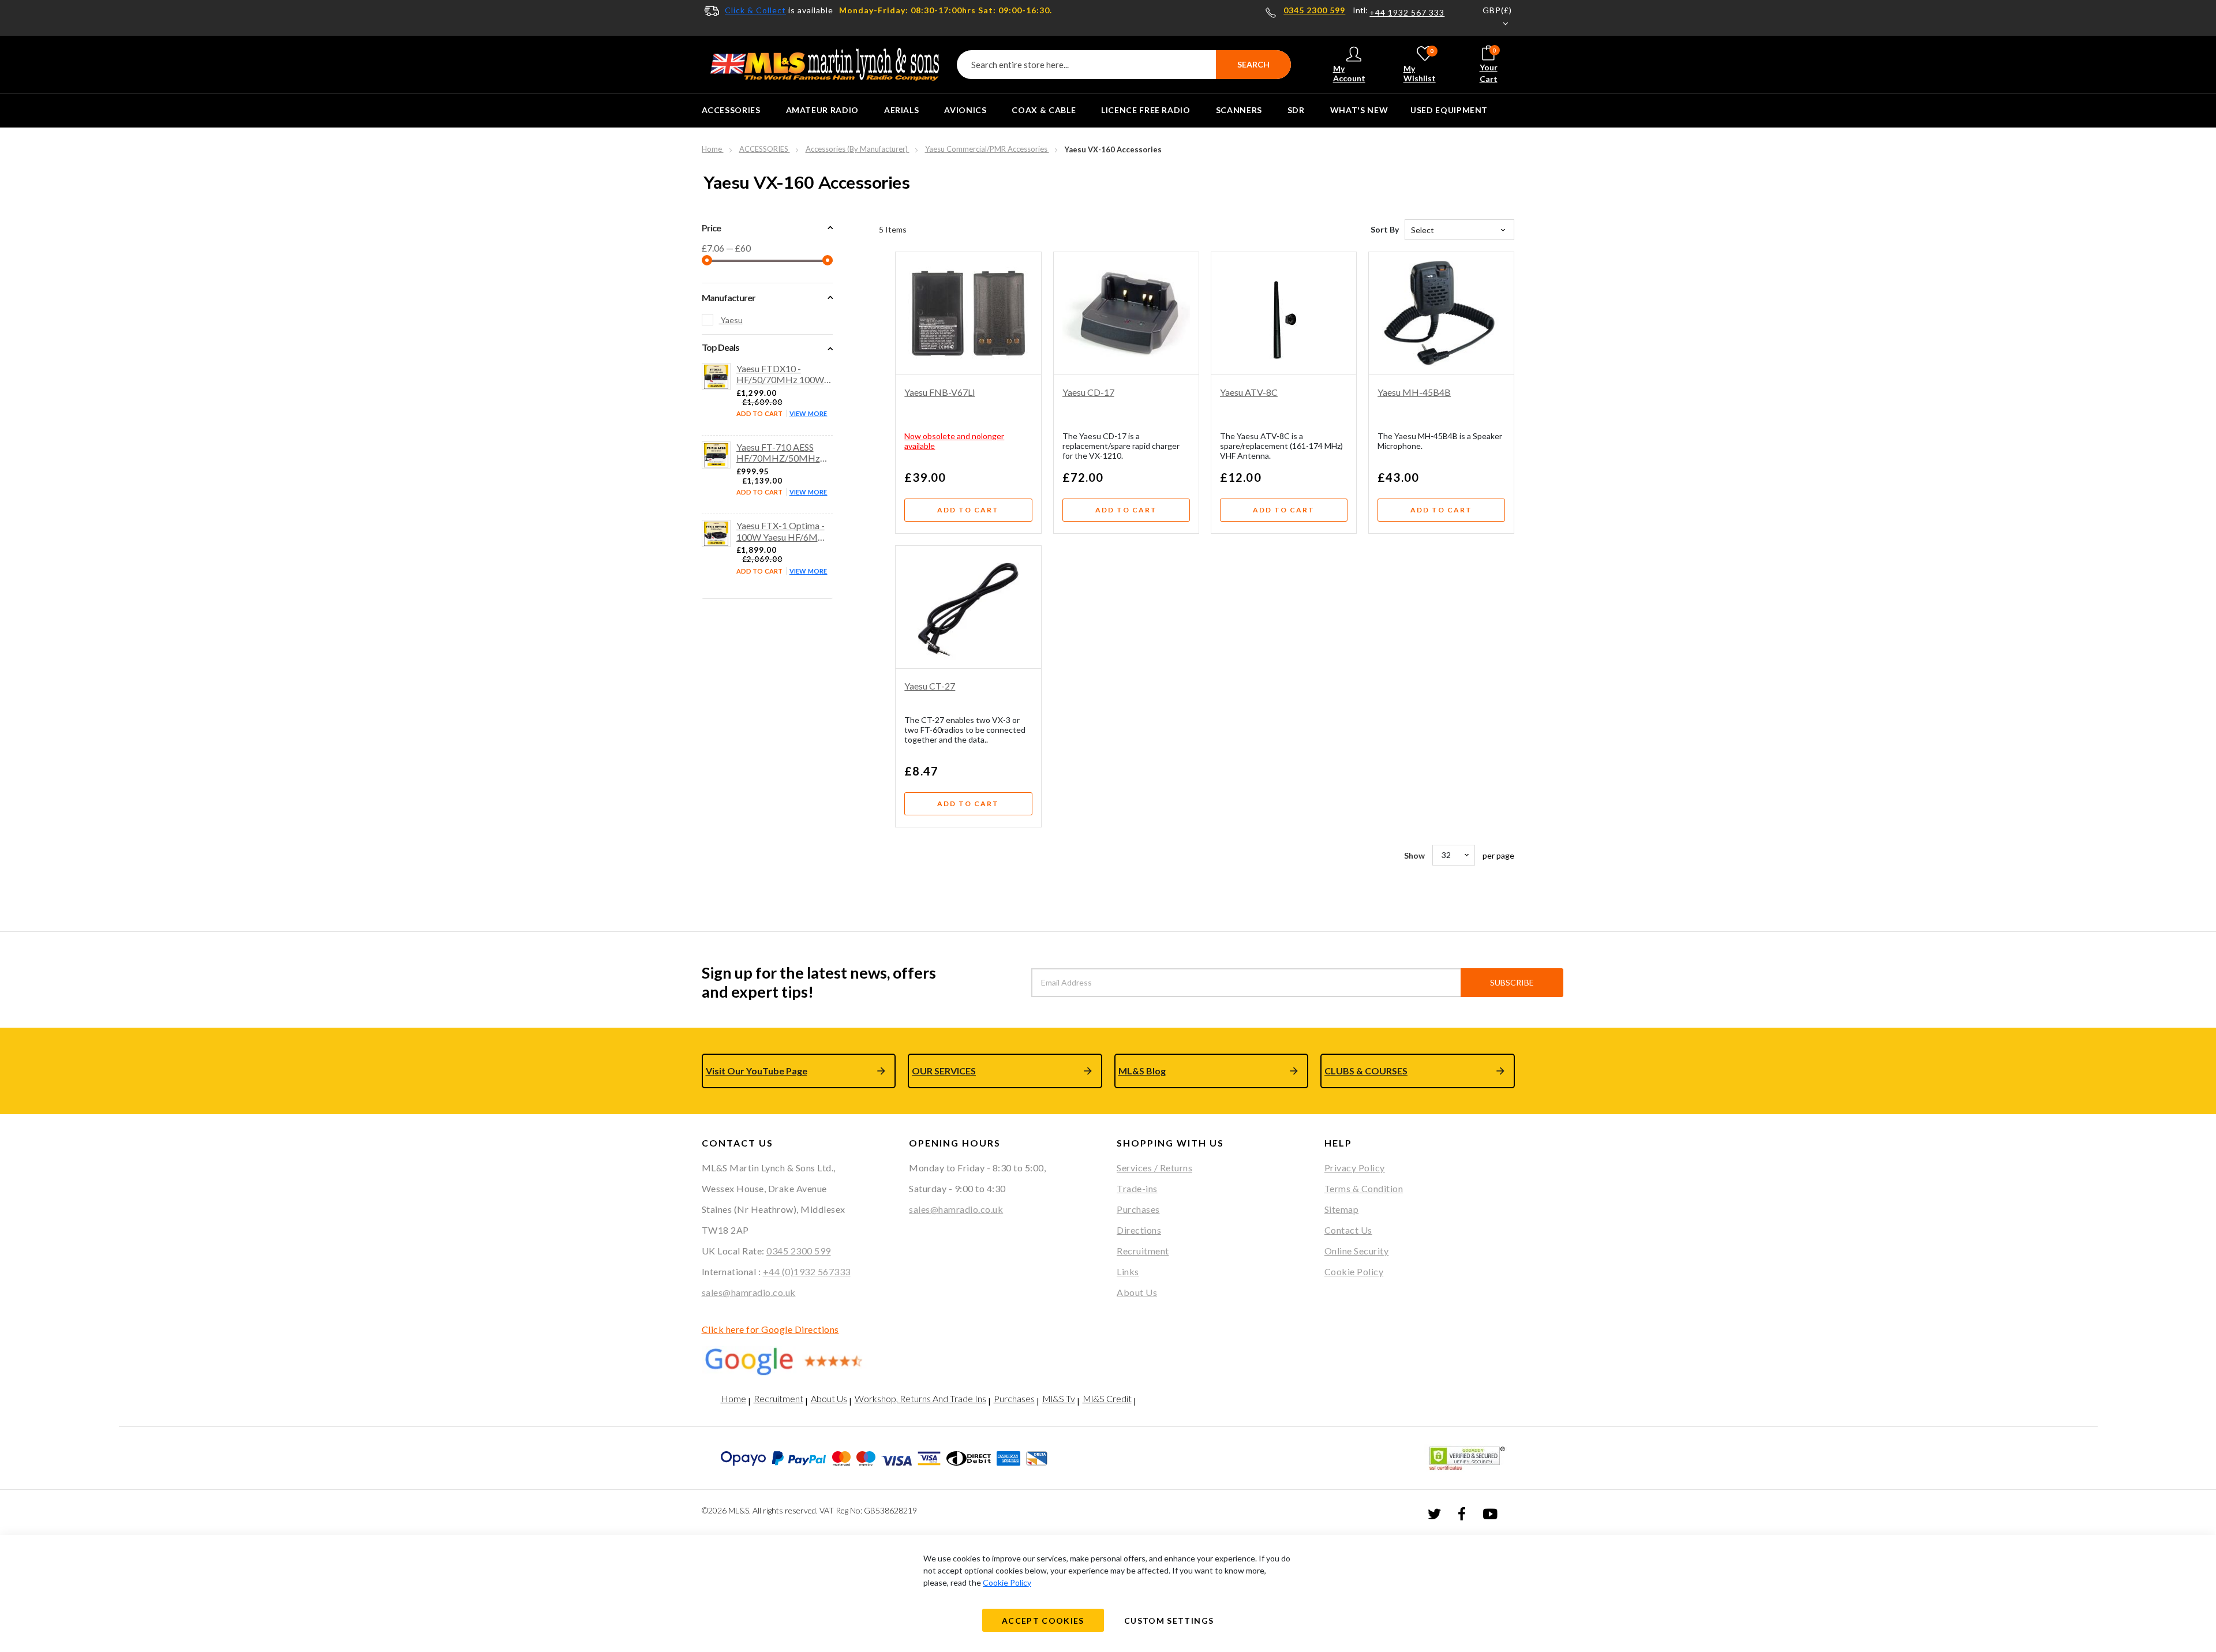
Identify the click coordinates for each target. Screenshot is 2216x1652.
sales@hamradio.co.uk (749, 1292)
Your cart (1489, 65)
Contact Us (1348, 1230)
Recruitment (1143, 1251)
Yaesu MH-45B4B (1414, 392)
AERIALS (901, 110)
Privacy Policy (1355, 1168)
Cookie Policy (1354, 1271)
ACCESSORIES (731, 110)
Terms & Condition (1364, 1188)
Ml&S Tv (1059, 1398)
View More (808, 413)
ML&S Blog (1142, 1071)
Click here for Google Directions (770, 1329)
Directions (1139, 1230)
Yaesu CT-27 (930, 686)
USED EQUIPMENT (1449, 110)
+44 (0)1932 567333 (807, 1271)
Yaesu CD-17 (1088, 392)
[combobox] (1124, 65)
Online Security (1357, 1251)
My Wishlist (1420, 65)
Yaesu (731, 320)
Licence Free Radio (1146, 110)
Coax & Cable (1044, 110)
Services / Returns (1154, 1168)
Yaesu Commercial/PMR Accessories (987, 149)
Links (1128, 1271)
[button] (1490, 18)
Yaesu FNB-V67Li (939, 392)
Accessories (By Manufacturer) (858, 149)
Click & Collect (755, 10)
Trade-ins (1137, 1188)
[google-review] (797, 1361)
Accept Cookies (1043, 1621)
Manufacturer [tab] (729, 297)
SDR (1296, 110)
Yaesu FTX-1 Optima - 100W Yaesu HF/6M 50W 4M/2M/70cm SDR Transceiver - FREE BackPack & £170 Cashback (783, 531)
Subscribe (1512, 982)
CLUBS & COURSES (1366, 1071)
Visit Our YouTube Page (757, 1071)
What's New (1359, 110)
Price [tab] (711, 228)
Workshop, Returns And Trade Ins (920, 1398)
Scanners (1239, 110)
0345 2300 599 (1314, 10)
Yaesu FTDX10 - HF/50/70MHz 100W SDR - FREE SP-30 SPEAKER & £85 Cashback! (780, 374)
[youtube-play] (1490, 1513)
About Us (1137, 1292)
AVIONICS (965, 110)
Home (713, 149)
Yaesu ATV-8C (1249, 392)
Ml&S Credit (1107, 1398)
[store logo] (825, 65)
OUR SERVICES (944, 1071)
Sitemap (1342, 1209)
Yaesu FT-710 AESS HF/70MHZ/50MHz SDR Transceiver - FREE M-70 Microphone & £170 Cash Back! (783, 452)
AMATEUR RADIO (822, 110)
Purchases (1138, 1209)
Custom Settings (1169, 1621)
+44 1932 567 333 (1407, 13)
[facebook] (1462, 1513)
